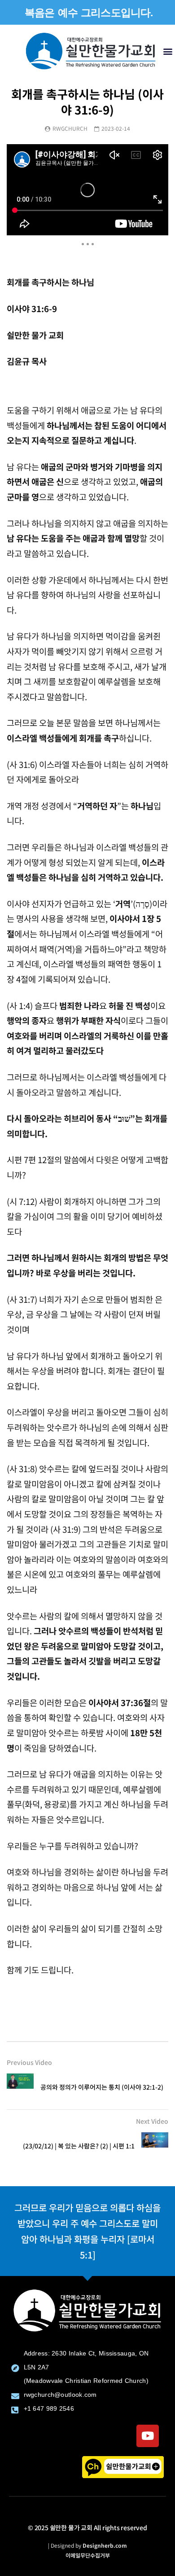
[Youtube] (148, 2436)
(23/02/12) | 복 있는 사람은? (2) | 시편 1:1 (79, 2146)
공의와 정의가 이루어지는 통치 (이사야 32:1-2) (102, 2087)
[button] (168, 51)
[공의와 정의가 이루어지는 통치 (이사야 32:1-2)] (20, 2087)
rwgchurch (70, 128)
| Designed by (87, 2545)
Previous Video (29, 2062)
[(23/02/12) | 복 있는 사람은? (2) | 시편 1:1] (155, 2146)
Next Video (152, 2121)
